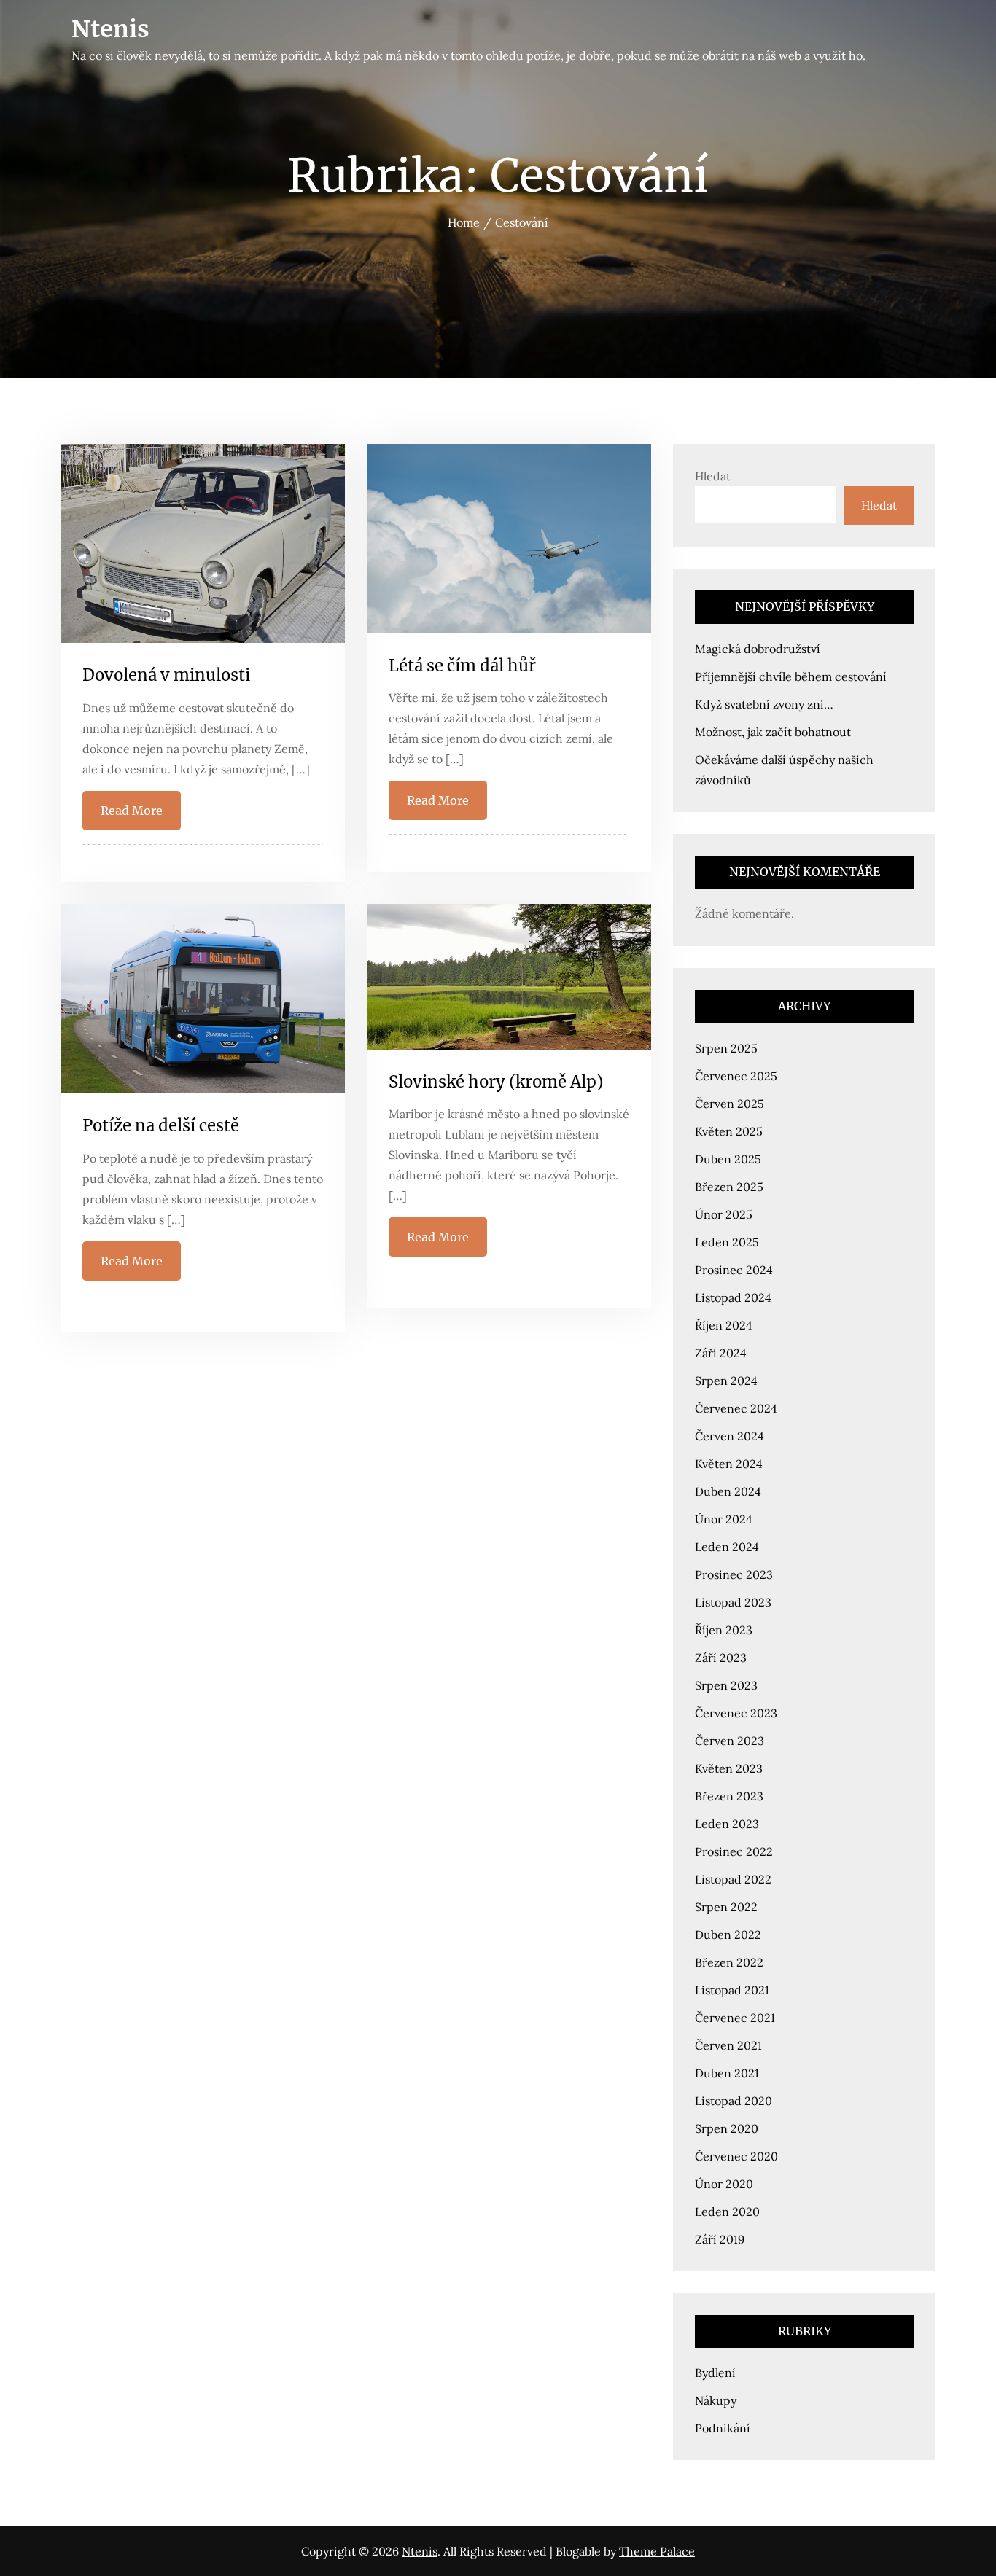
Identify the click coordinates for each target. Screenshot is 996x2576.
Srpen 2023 (726, 1685)
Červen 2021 (728, 2045)
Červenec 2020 (736, 2156)
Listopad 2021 (732, 1990)
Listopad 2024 (733, 1297)
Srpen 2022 (726, 1907)
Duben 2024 (728, 1491)
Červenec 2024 (736, 1408)
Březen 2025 (729, 1187)
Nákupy (716, 2400)
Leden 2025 (727, 1242)
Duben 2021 (727, 2073)
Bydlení (715, 2373)
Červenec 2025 (736, 1076)
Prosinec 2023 (734, 1574)
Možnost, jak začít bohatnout (773, 732)
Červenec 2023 (736, 1713)
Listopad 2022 (733, 1879)
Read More (132, 811)
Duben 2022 (728, 1935)
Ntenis (110, 29)
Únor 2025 (724, 1214)
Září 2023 (721, 1658)
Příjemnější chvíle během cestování (791, 676)
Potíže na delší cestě (161, 1125)
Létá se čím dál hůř (462, 666)
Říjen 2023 (724, 1630)
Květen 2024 (729, 1464)
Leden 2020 (727, 2212)
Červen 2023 (730, 1741)
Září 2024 (721, 1353)
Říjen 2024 (724, 1325)
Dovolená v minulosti (166, 675)
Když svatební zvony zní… (764, 704)
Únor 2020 (724, 2184)
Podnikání (723, 2428)
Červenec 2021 (735, 2018)
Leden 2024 (727, 1547)
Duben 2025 (728, 1159)
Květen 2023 (729, 1768)
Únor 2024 (724, 1519)
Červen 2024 (730, 1436)
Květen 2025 (729, 1131)
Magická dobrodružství (758, 649)
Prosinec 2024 (734, 1270)
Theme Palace (657, 2551)
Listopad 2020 (734, 2101)
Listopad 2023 (733, 1602)
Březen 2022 (729, 1962)
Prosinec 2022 (734, 1851)
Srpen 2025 (726, 1048)
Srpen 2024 (726, 1381)
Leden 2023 (727, 1824)
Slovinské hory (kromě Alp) (496, 1082)
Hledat (713, 476)
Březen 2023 (729, 1796)
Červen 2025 (730, 1104)
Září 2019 (720, 2239)
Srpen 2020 (727, 2128)
